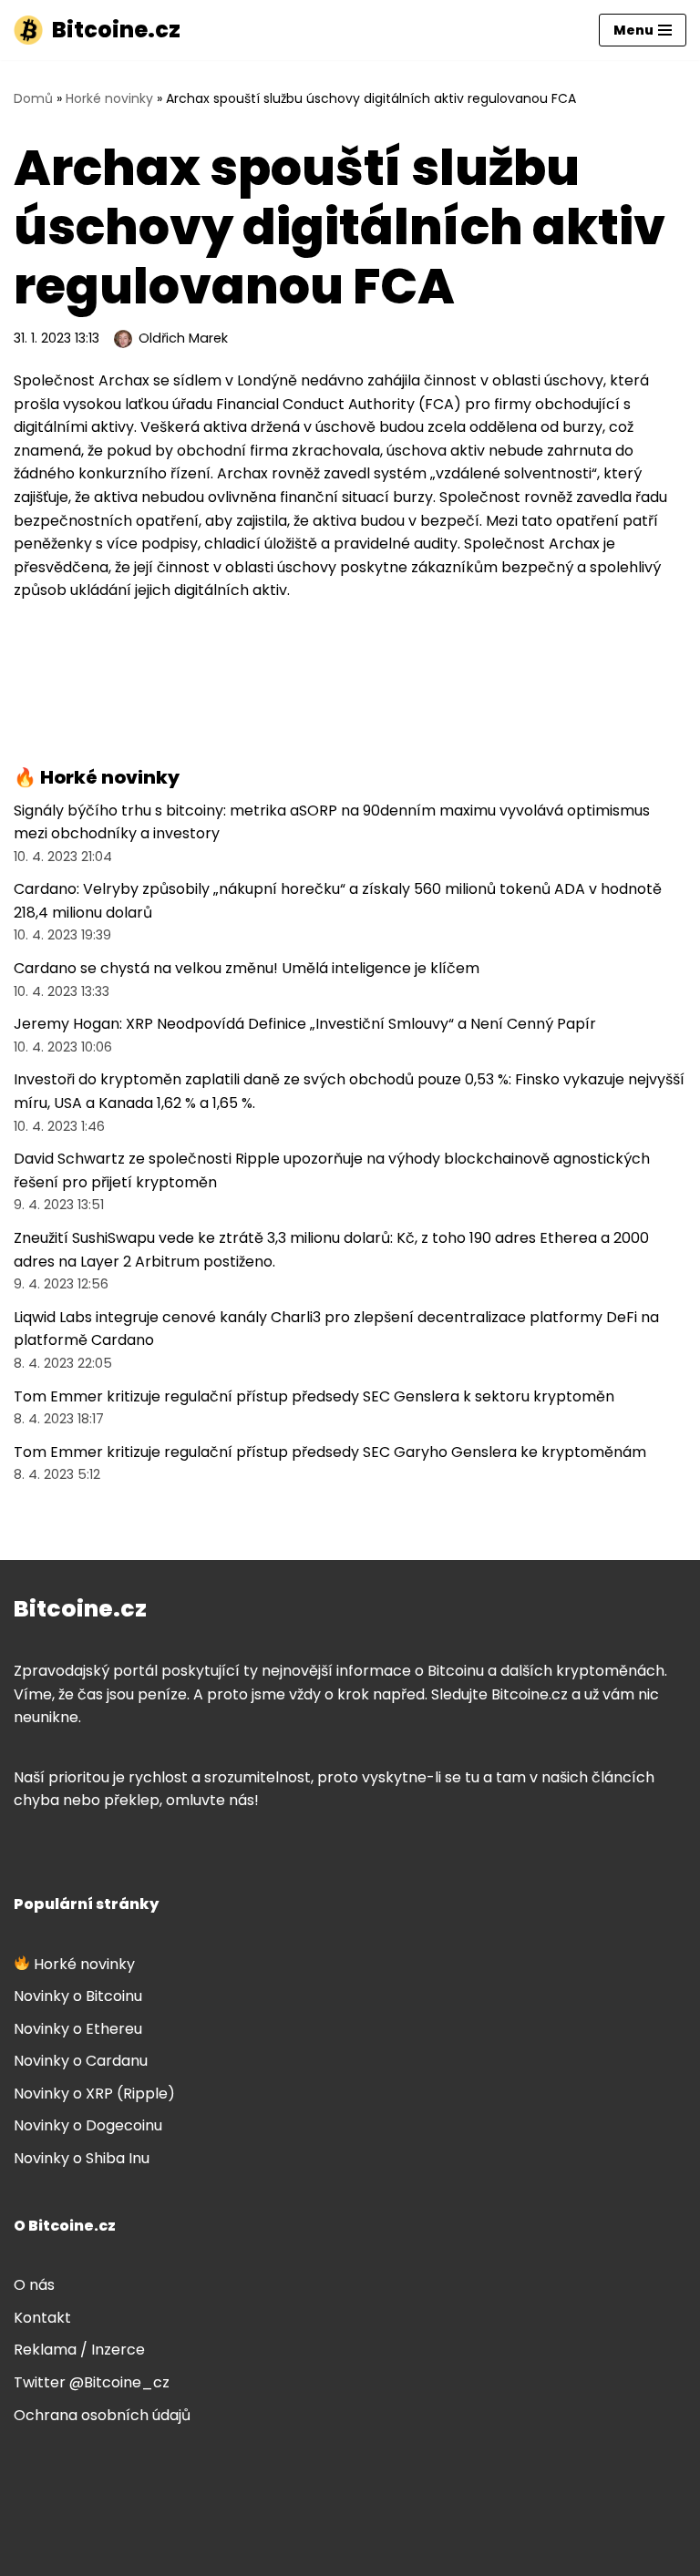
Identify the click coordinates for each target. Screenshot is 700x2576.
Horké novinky (109, 98)
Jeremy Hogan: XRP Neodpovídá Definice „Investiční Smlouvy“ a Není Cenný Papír (305, 1024)
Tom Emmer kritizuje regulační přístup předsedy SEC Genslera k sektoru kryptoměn (314, 1396)
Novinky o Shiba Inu (82, 2158)
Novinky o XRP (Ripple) (94, 2094)
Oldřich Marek (183, 338)
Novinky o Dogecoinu (88, 2125)
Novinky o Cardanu (81, 2061)
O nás (34, 2285)
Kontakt (42, 2318)
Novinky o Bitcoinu (78, 1996)
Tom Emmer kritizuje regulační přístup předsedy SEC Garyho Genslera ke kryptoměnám (330, 1452)
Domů (33, 98)
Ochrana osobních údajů (102, 2415)
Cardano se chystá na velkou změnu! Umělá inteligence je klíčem (247, 968)
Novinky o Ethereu (78, 2029)
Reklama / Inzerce (79, 2350)
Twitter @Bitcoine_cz (92, 2382)
